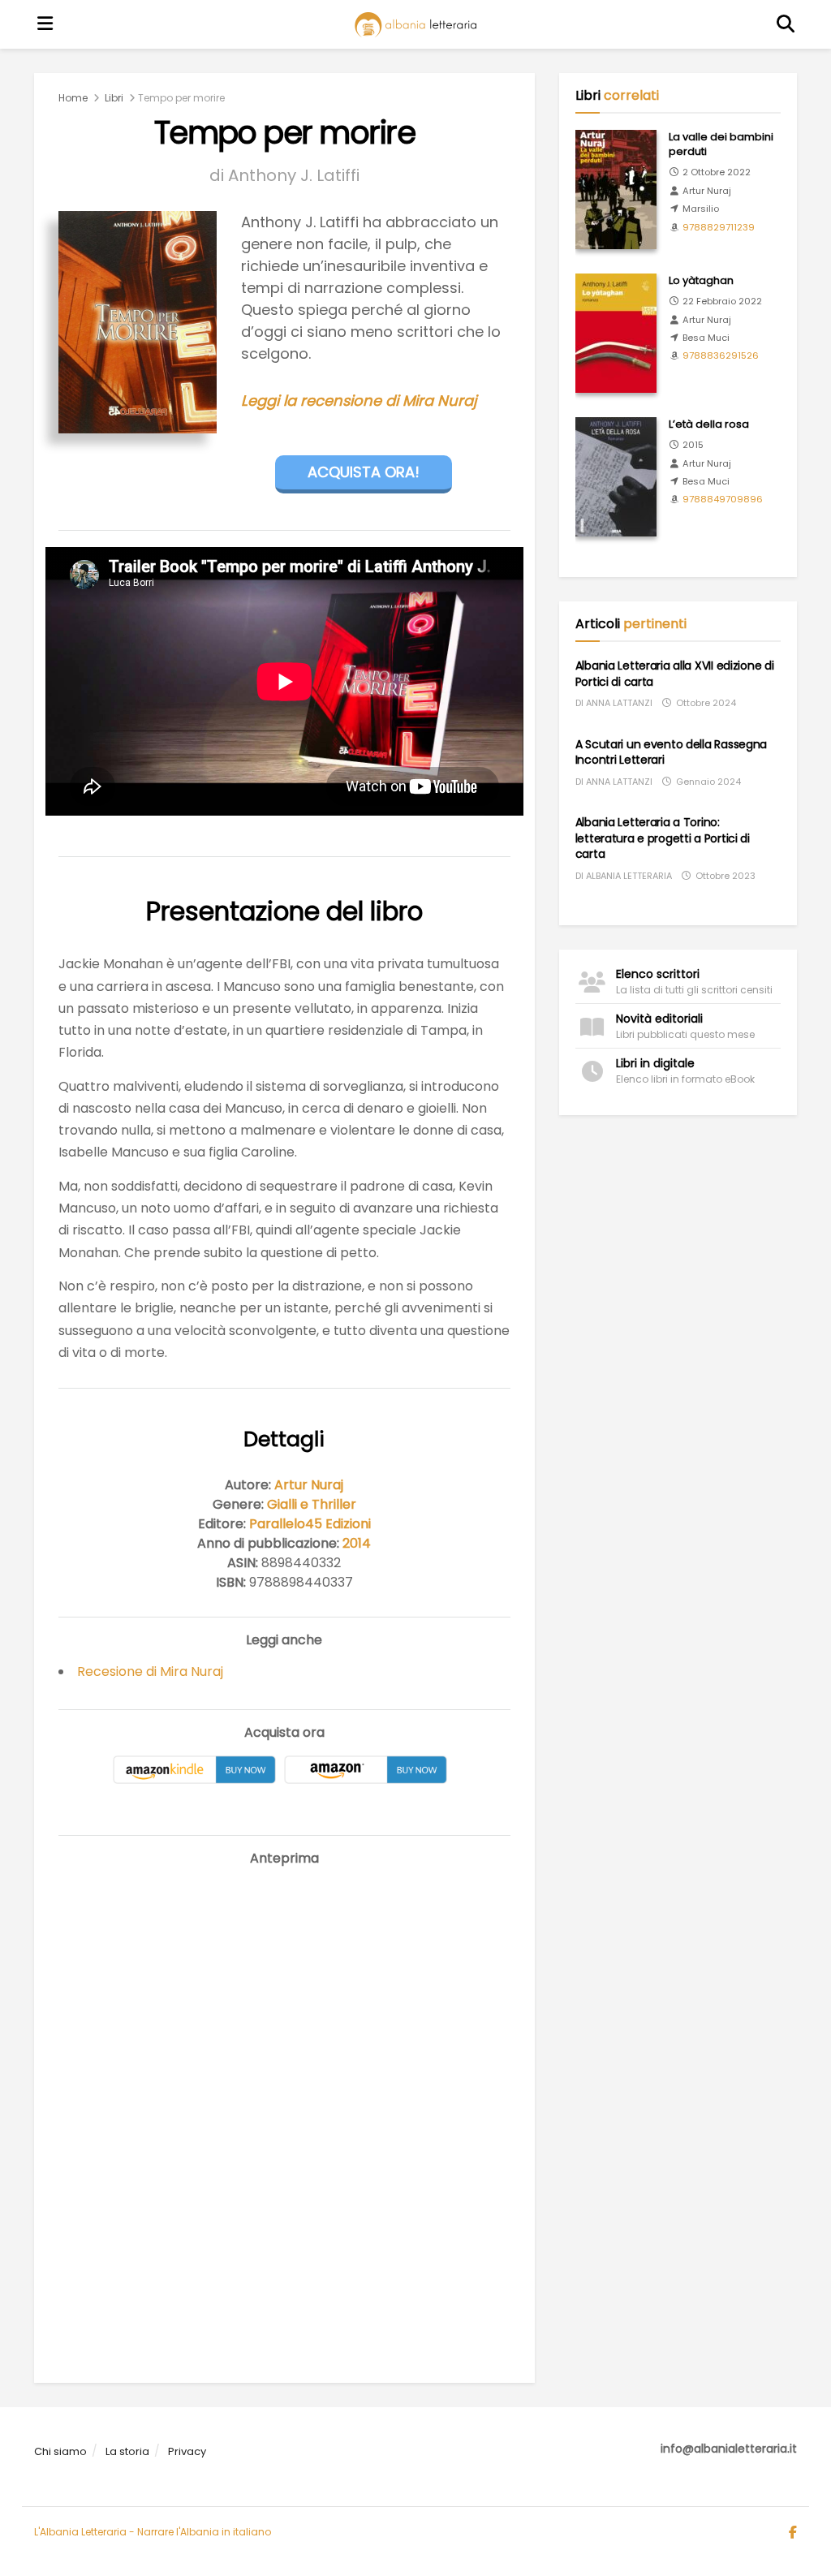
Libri (114, 98)
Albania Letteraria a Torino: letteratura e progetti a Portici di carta (663, 838)
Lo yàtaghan (701, 280)
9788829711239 (719, 227)
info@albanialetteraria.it (729, 2449)
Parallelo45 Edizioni (310, 1524)
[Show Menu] (45, 24)
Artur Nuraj (309, 1485)
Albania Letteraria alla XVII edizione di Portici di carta (675, 674)
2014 (357, 1543)
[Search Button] (786, 24)
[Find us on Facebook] (793, 2533)
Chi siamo (60, 2451)
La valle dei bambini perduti (721, 144)
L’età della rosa (709, 424)
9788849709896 (723, 499)
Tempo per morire (181, 98)
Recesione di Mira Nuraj (150, 1671)
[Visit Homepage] (415, 25)
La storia (127, 2451)
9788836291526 (721, 355)
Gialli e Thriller (312, 1504)
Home (73, 98)
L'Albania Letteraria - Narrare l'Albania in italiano (153, 2532)
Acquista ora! (364, 472)
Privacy (187, 2451)
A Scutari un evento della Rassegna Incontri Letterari (671, 752)
